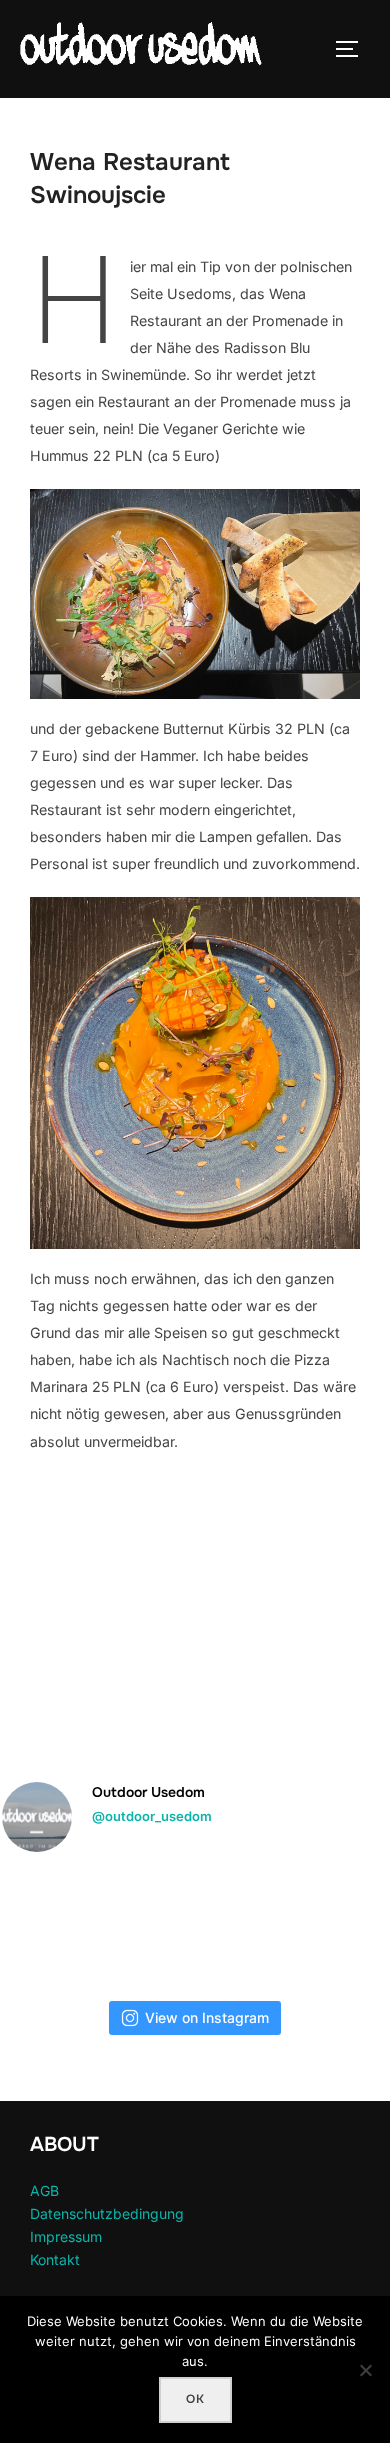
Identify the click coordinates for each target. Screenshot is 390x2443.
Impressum (66, 2236)
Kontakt (55, 2259)
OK (195, 2399)
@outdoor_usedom (152, 1816)
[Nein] (365, 2370)
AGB (44, 2190)
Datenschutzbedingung (107, 2213)
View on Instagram (207, 2017)
